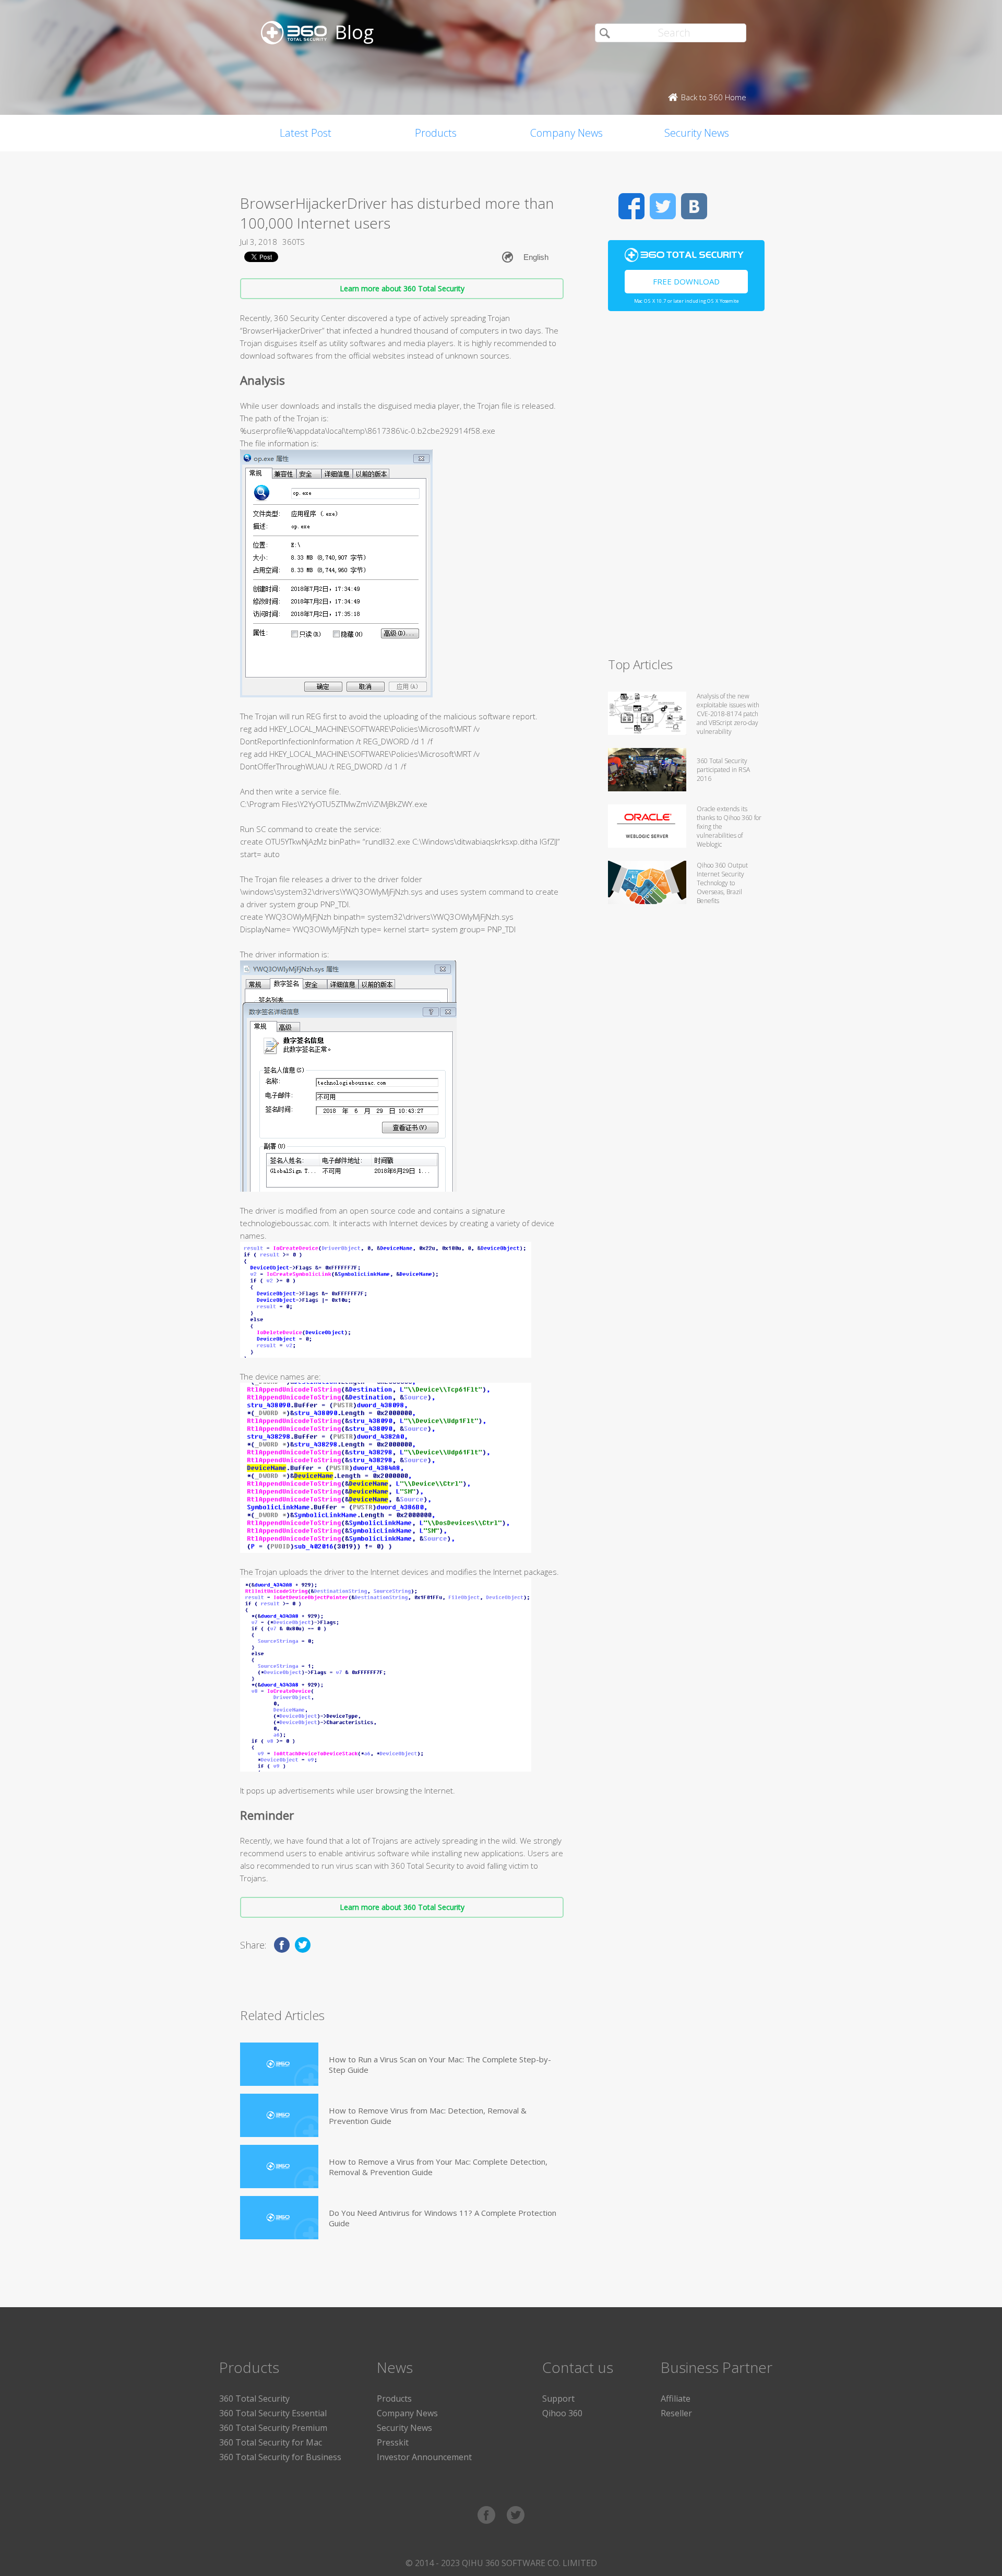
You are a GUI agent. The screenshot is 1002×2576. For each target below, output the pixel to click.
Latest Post (306, 133)
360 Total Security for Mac (271, 2442)
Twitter (663, 206)
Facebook (631, 206)
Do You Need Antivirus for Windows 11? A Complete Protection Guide (443, 2218)
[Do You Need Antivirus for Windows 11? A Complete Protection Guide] (279, 2218)
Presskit (393, 2442)
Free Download (686, 281)
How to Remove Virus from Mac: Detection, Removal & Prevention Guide (428, 2116)
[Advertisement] (686, 489)
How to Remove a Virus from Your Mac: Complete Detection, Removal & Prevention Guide (438, 2167)
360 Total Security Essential (273, 2413)
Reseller (676, 2413)
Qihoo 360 (562, 2413)
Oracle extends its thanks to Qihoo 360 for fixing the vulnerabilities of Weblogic (729, 827)
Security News (697, 133)
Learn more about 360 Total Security (402, 288)
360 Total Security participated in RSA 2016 (723, 770)
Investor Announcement (424, 2457)
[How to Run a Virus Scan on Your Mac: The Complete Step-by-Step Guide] (279, 2064)
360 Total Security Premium (273, 2428)
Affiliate (676, 2399)
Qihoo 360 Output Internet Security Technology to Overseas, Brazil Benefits (722, 883)
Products (436, 133)
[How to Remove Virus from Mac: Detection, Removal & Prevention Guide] (279, 2115)
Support (558, 2399)
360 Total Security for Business (280, 2457)
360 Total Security (254, 2399)
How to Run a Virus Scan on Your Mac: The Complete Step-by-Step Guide (440, 2064)
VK (694, 206)
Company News (566, 133)
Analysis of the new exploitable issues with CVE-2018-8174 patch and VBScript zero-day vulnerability (728, 714)
